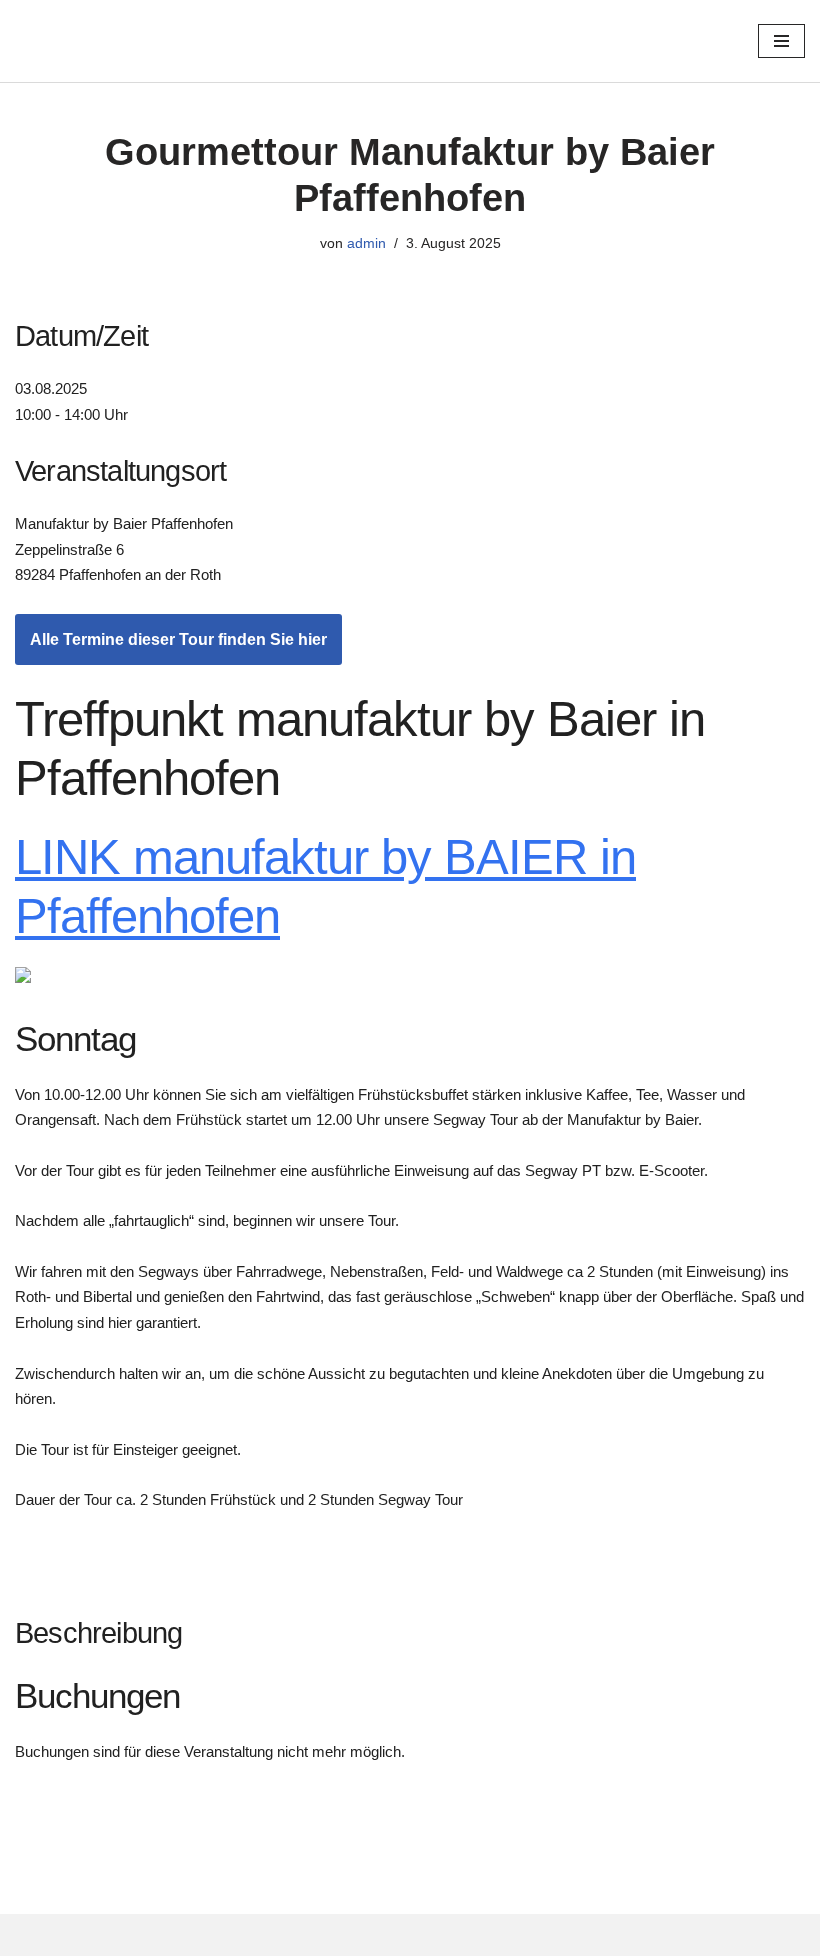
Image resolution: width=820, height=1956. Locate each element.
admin (366, 243)
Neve (34, 1934)
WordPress (215, 1934)
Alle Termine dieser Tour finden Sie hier (178, 639)
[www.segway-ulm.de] (164, 41)
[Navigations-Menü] (781, 41)
